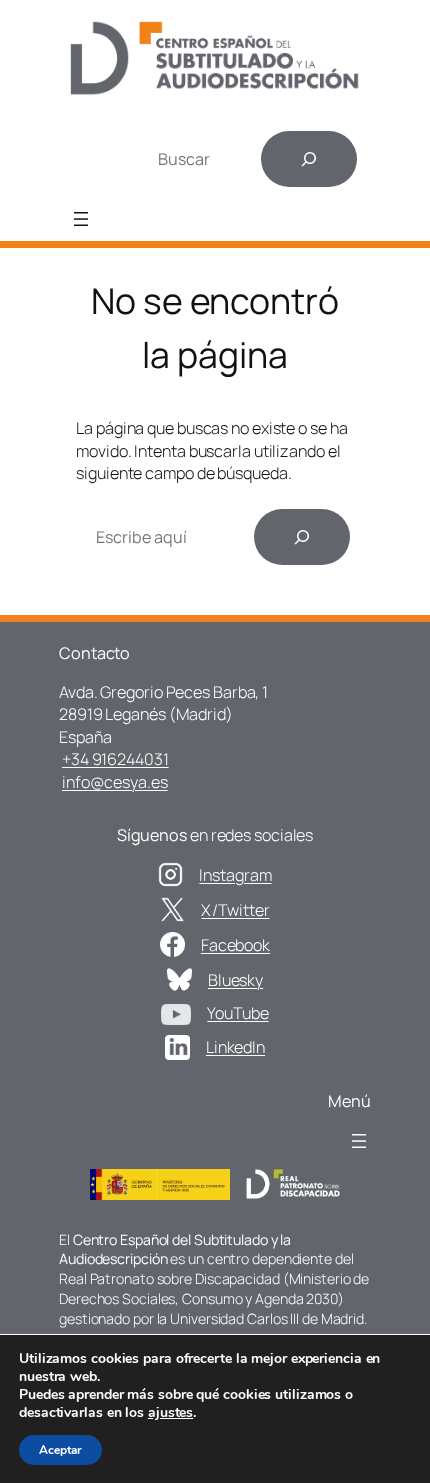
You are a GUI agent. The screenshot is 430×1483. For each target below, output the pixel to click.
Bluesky (235, 980)
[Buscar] (309, 159)
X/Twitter (235, 910)
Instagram (235, 875)
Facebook (235, 945)
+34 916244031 (115, 759)
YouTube (237, 1013)
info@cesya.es (115, 782)
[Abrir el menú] (81, 219)
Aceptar (60, 1450)
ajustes (170, 1413)
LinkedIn (235, 1047)
